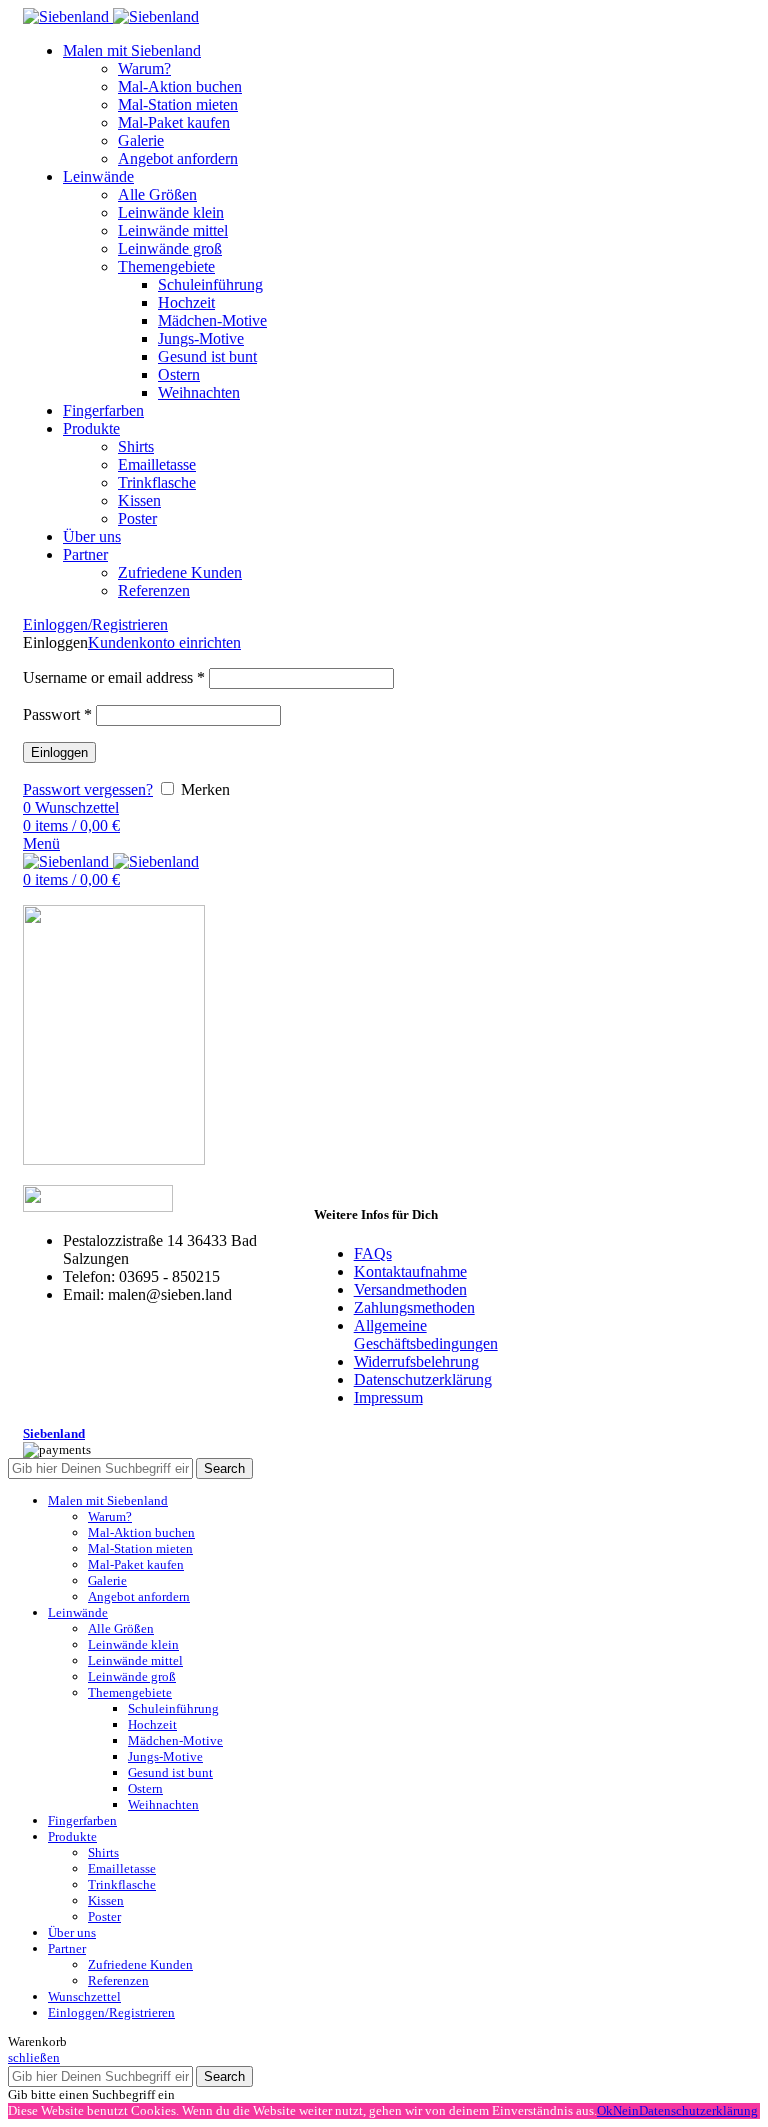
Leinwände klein (171, 212)
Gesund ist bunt (207, 356)
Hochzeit (186, 302)
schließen (34, 2057)
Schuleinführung (210, 284)
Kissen (139, 500)
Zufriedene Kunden (180, 572)
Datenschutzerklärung (423, 1379)
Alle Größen (157, 194)
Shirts (136, 446)
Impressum (388, 1397)
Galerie (141, 140)
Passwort (57, 714)
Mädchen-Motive (212, 320)
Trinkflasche (157, 482)
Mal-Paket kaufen (174, 122)
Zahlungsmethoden (414, 1307)
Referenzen (154, 590)
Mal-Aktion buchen (180, 86)
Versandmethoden (410, 1289)
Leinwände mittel (173, 230)
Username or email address (114, 677)
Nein (626, 2110)
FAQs (373, 1253)
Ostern (179, 374)
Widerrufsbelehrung (416, 1361)
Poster (137, 518)
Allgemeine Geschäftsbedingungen (426, 1334)
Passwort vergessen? (88, 789)
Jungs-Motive (201, 338)
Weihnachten (199, 392)
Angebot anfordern (178, 158)
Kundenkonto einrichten (164, 642)
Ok (605, 2110)
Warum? (144, 68)
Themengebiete (166, 266)
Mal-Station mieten (178, 104)
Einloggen (59, 752)
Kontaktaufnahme (410, 1271)
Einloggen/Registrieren (111, 2012)
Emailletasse (157, 464)
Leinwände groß (170, 248)
